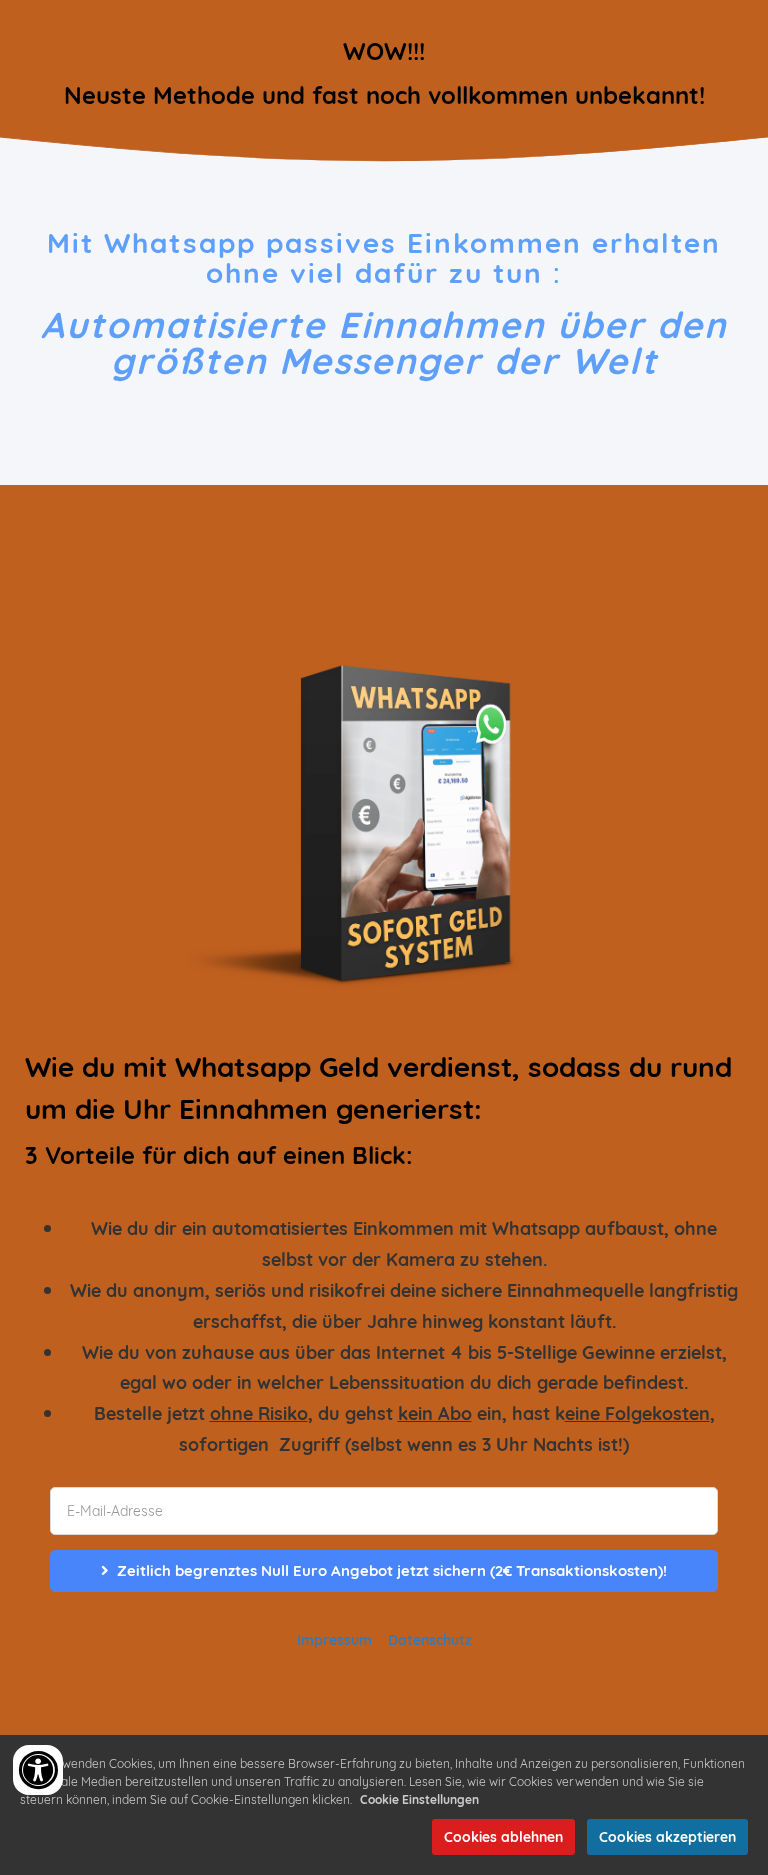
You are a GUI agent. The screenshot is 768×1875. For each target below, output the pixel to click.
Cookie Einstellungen (419, 1799)
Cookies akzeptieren (667, 1837)
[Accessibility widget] (38, 1770)
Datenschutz (430, 1640)
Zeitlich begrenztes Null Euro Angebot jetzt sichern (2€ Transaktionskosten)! (392, 1570)
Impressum (334, 1640)
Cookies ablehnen (503, 1837)
